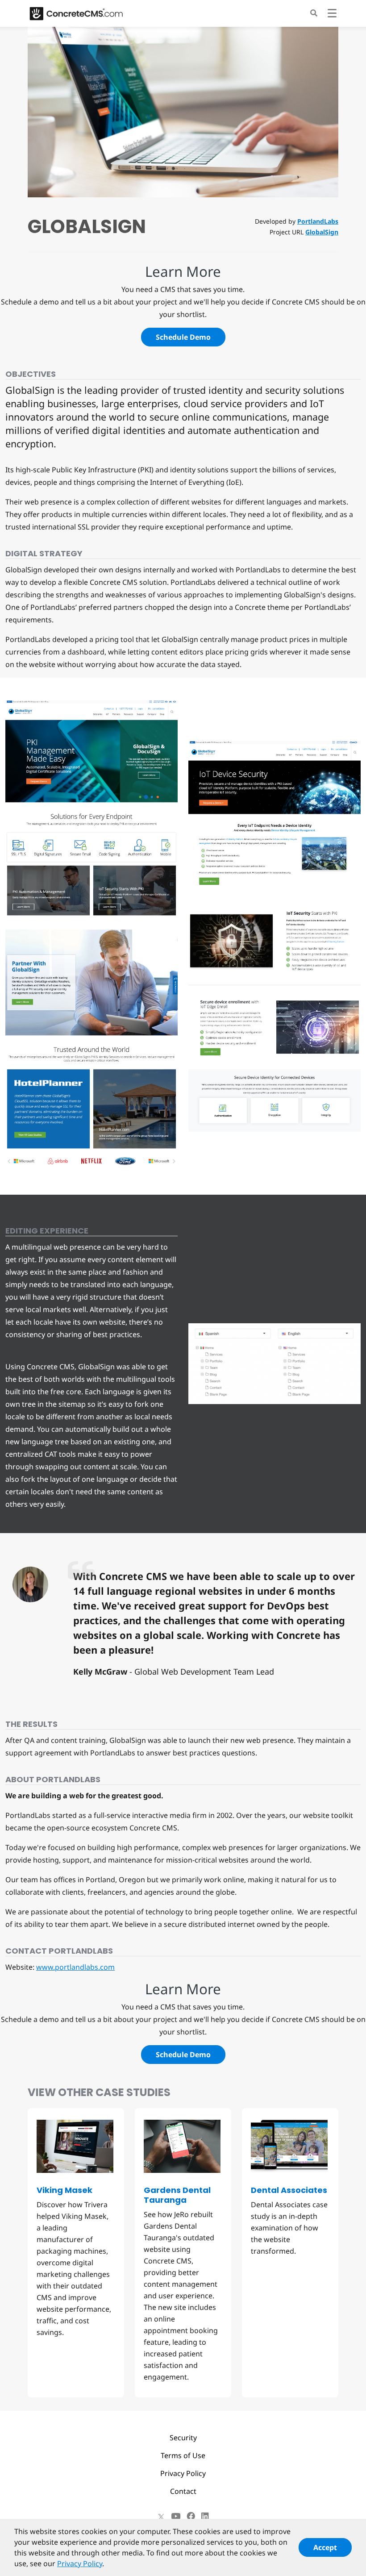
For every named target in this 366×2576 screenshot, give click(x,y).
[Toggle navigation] (332, 15)
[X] (161, 2516)
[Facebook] (191, 2516)
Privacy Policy (183, 2473)
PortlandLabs (318, 221)
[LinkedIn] (205, 2516)
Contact (183, 2491)
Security (183, 2438)
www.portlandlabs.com (75, 1967)
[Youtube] (176, 2516)
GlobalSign (322, 232)
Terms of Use (183, 2455)
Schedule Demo (183, 337)
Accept (325, 2547)
